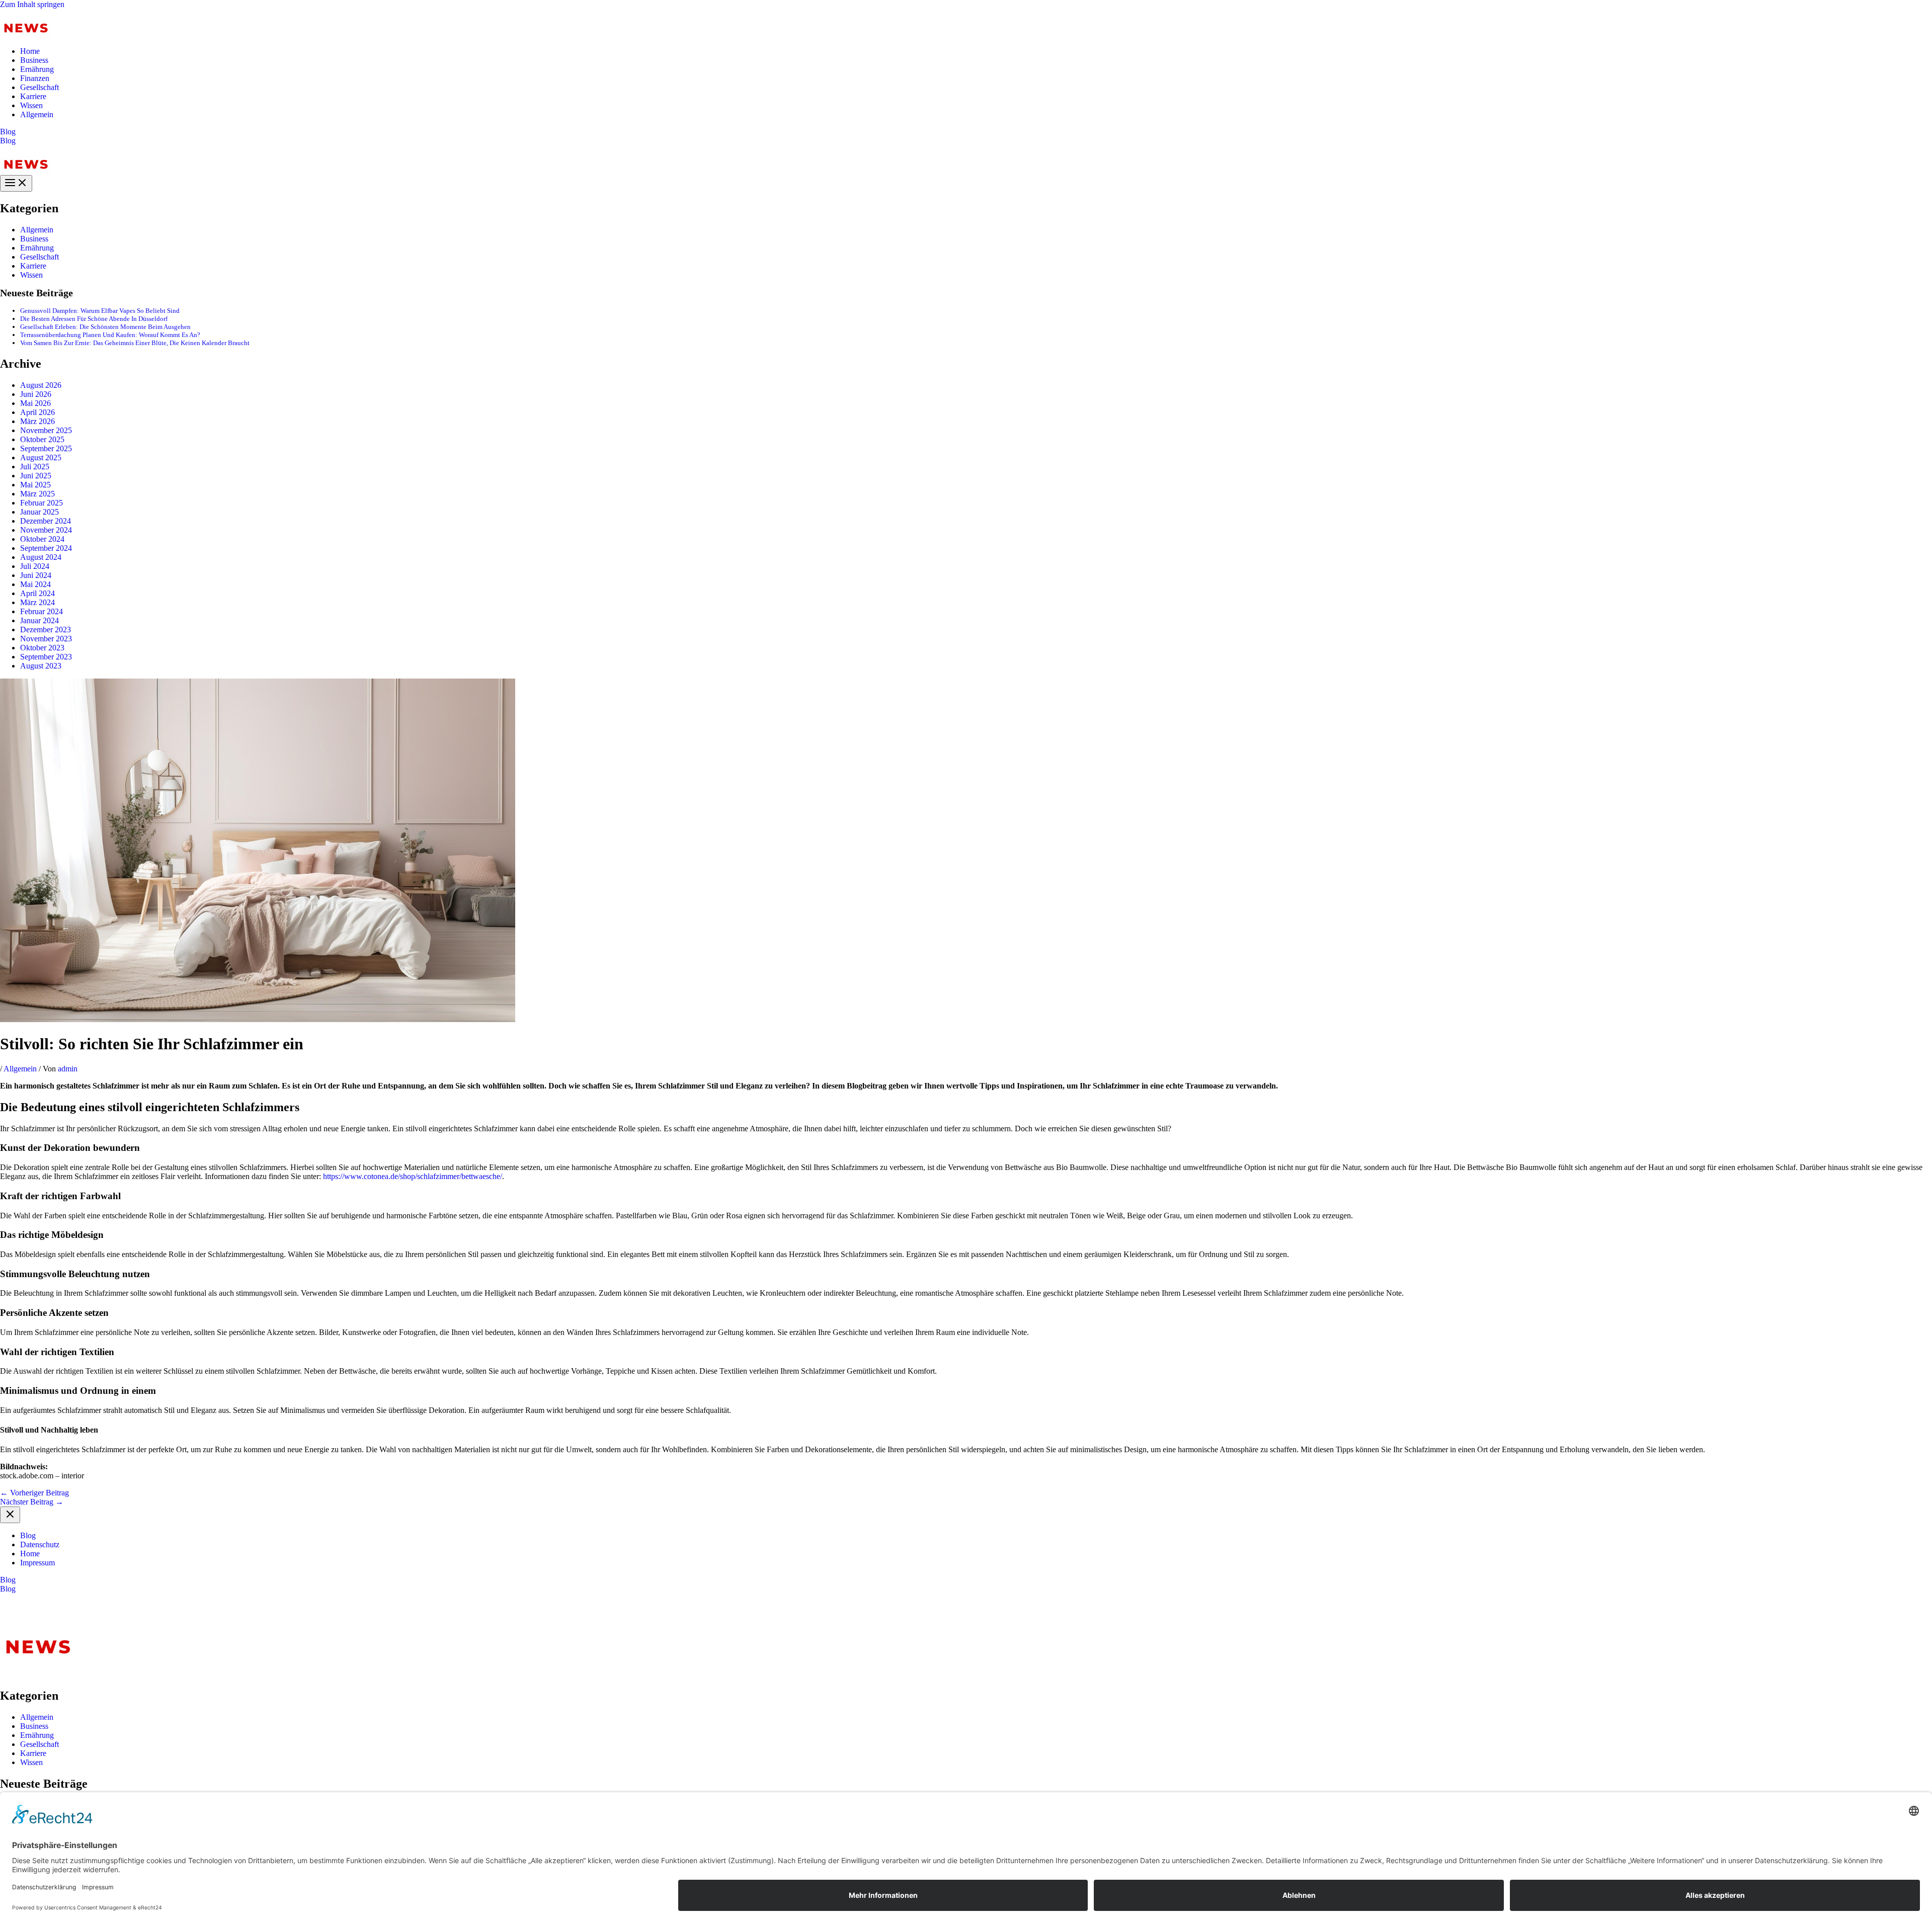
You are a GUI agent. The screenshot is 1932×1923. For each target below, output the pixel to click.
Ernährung (37, 69)
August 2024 (41, 557)
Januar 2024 (39, 620)
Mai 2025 (35, 485)
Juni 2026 (36, 394)
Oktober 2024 (42, 539)
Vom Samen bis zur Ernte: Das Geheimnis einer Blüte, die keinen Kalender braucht (135, 343)
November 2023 (46, 639)
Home (30, 51)
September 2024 (46, 548)
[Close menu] (10, 1515)
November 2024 (46, 530)
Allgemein (37, 114)
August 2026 (41, 385)
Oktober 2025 (42, 439)
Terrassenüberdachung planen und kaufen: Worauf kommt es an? (110, 335)
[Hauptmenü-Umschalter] (16, 183)
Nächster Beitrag (32, 1502)
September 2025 (46, 448)
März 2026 (37, 421)
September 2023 (46, 657)
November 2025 (46, 430)
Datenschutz (40, 1544)
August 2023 (41, 666)
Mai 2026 (35, 403)
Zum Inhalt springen (32, 4)
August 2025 (41, 457)
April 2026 (37, 412)
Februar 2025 (42, 503)
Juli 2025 (35, 467)
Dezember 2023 (46, 630)
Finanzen (35, 78)
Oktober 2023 (42, 648)
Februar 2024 (42, 611)
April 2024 (37, 593)
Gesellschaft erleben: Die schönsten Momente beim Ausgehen (105, 327)
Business (34, 60)
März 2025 (37, 494)
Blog (8, 141)
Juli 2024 (35, 566)
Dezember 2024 (46, 521)
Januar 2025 (39, 512)
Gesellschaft (39, 87)
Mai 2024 (35, 584)
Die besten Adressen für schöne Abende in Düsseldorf (94, 319)
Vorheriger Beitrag (34, 1493)
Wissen (31, 105)
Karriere (33, 96)
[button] (966, 132)
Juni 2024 (36, 575)
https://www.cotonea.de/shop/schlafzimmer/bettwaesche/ (413, 1176)
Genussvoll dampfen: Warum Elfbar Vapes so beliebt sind (100, 311)
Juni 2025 (36, 476)
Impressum (37, 1563)
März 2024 (37, 602)
